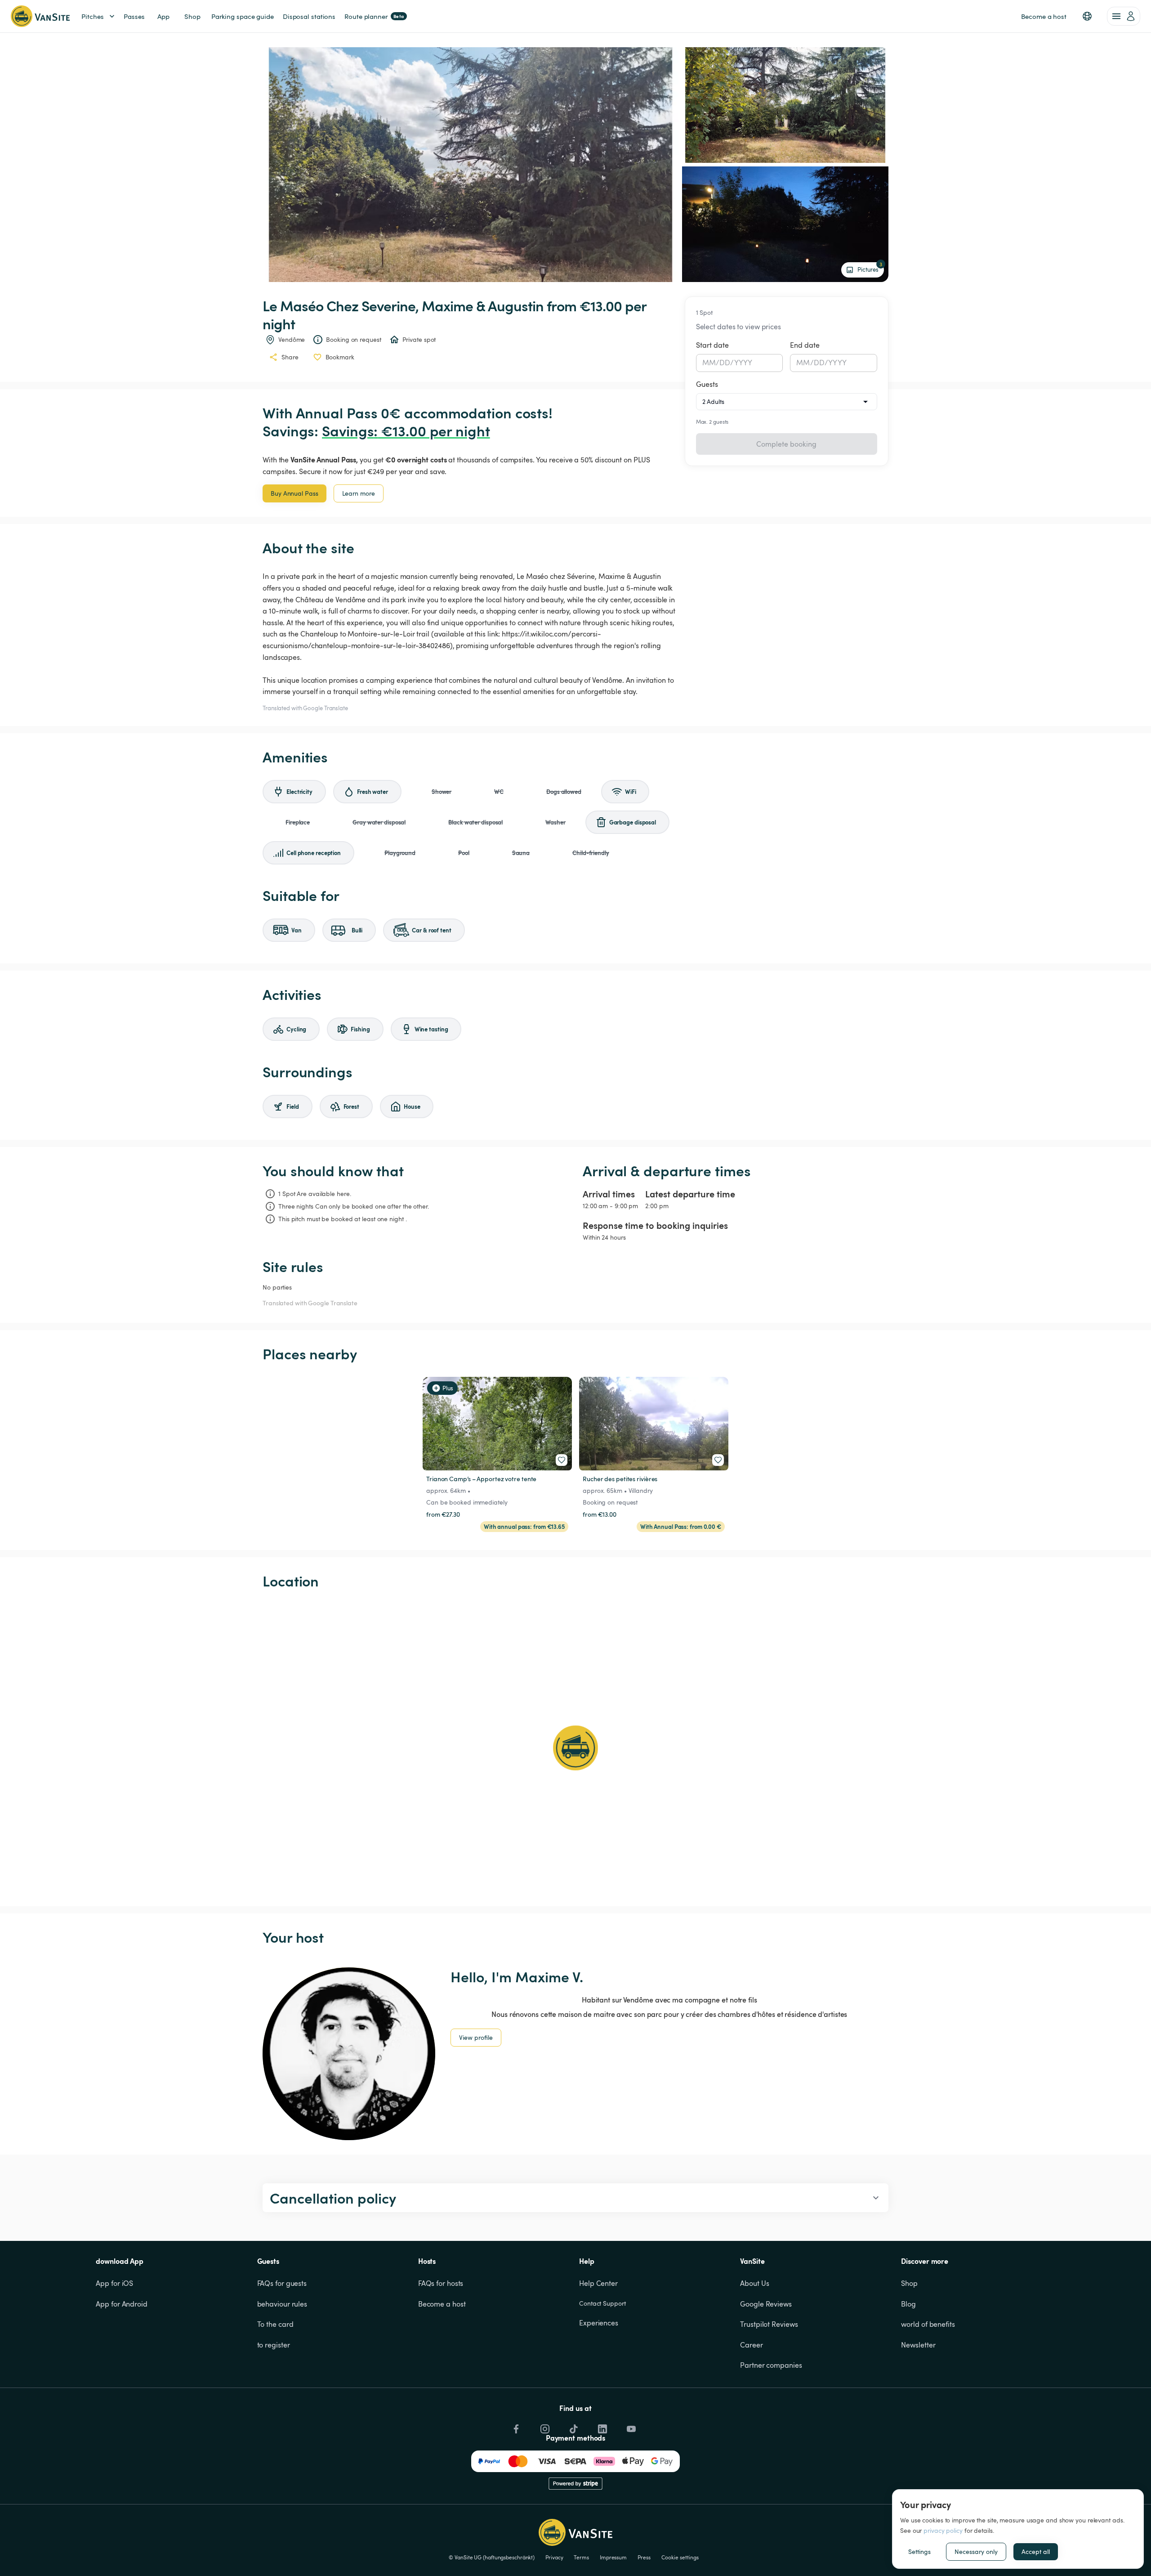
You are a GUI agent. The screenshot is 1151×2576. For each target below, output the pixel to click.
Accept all (1036, 2551)
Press (644, 2557)
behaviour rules (282, 2304)
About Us (754, 2283)
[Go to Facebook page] (515, 2427)
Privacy (554, 2557)
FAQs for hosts (441, 2283)
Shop (909, 2283)
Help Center (598, 2283)
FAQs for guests (282, 2283)
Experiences (599, 2323)
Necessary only (976, 2551)
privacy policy (943, 2530)
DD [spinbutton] (725, 363)
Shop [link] (192, 16)
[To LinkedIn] (602, 2427)
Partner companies (771, 2365)
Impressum (613, 2557)
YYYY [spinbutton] (743, 363)
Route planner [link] (374, 16)
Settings (919, 2551)
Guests (707, 384)
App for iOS (114, 2283)
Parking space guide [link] (243, 16)
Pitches (93, 16)
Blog (908, 2304)
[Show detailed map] (575, 1748)
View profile (476, 2037)
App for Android (122, 2304)
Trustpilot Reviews (769, 2324)
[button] (1087, 16)
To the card (275, 2324)
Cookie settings (680, 2557)
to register (274, 2345)
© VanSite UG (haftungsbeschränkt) (492, 2557)
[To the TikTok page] (573, 2427)
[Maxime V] (349, 2054)
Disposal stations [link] (309, 16)
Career (751, 2345)
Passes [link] (134, 16)
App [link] (163, 16)
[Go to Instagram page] (544, 2427)
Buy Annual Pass (294, 493)
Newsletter (918, 2345)
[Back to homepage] (40, 16)
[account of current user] (1124, 16)
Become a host (442, 2304)
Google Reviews (766, 2304)
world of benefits (928, 2324)
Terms (581, 2557)
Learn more (359, 493)
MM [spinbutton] (709, 363)
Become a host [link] (1044, 16)
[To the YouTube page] (630, 2427)
